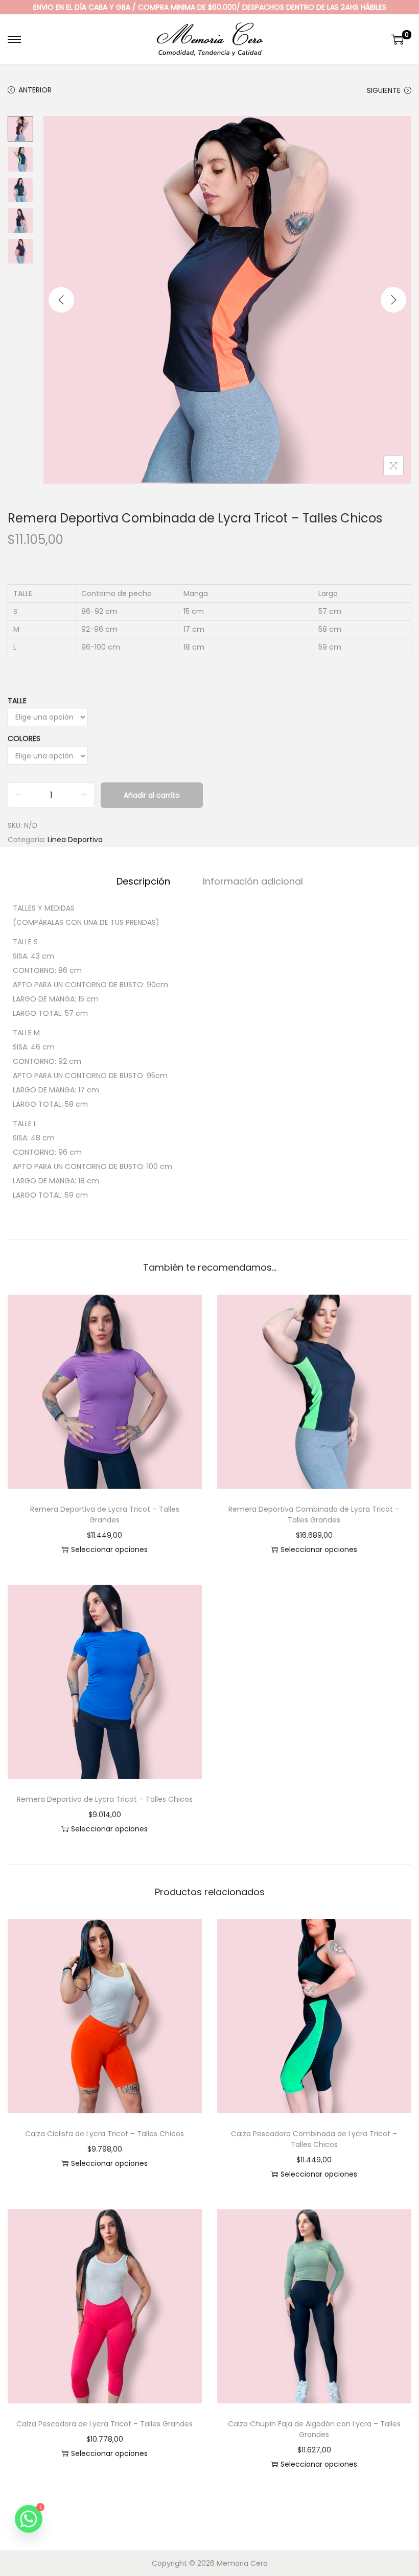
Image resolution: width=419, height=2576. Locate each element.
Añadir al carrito (152, 795)
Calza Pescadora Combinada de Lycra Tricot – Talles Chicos (314, 2139)
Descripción (143, 881)
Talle (17, 701)
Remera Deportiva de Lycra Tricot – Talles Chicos (105, 1799)
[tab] (143, 881)
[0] (398, 39)
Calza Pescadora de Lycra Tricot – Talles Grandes (104, 2424)
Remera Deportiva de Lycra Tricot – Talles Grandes (105, 1514)
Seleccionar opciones (109, 1549)
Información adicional (253, 881)
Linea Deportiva (75, 840)
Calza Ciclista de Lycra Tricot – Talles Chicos (104, 2134)
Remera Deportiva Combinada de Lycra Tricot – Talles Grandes (314, 1514)
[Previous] (61, 300)
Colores (24, 738)
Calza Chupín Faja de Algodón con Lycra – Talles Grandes (314, 2429)
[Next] (393, 300)
